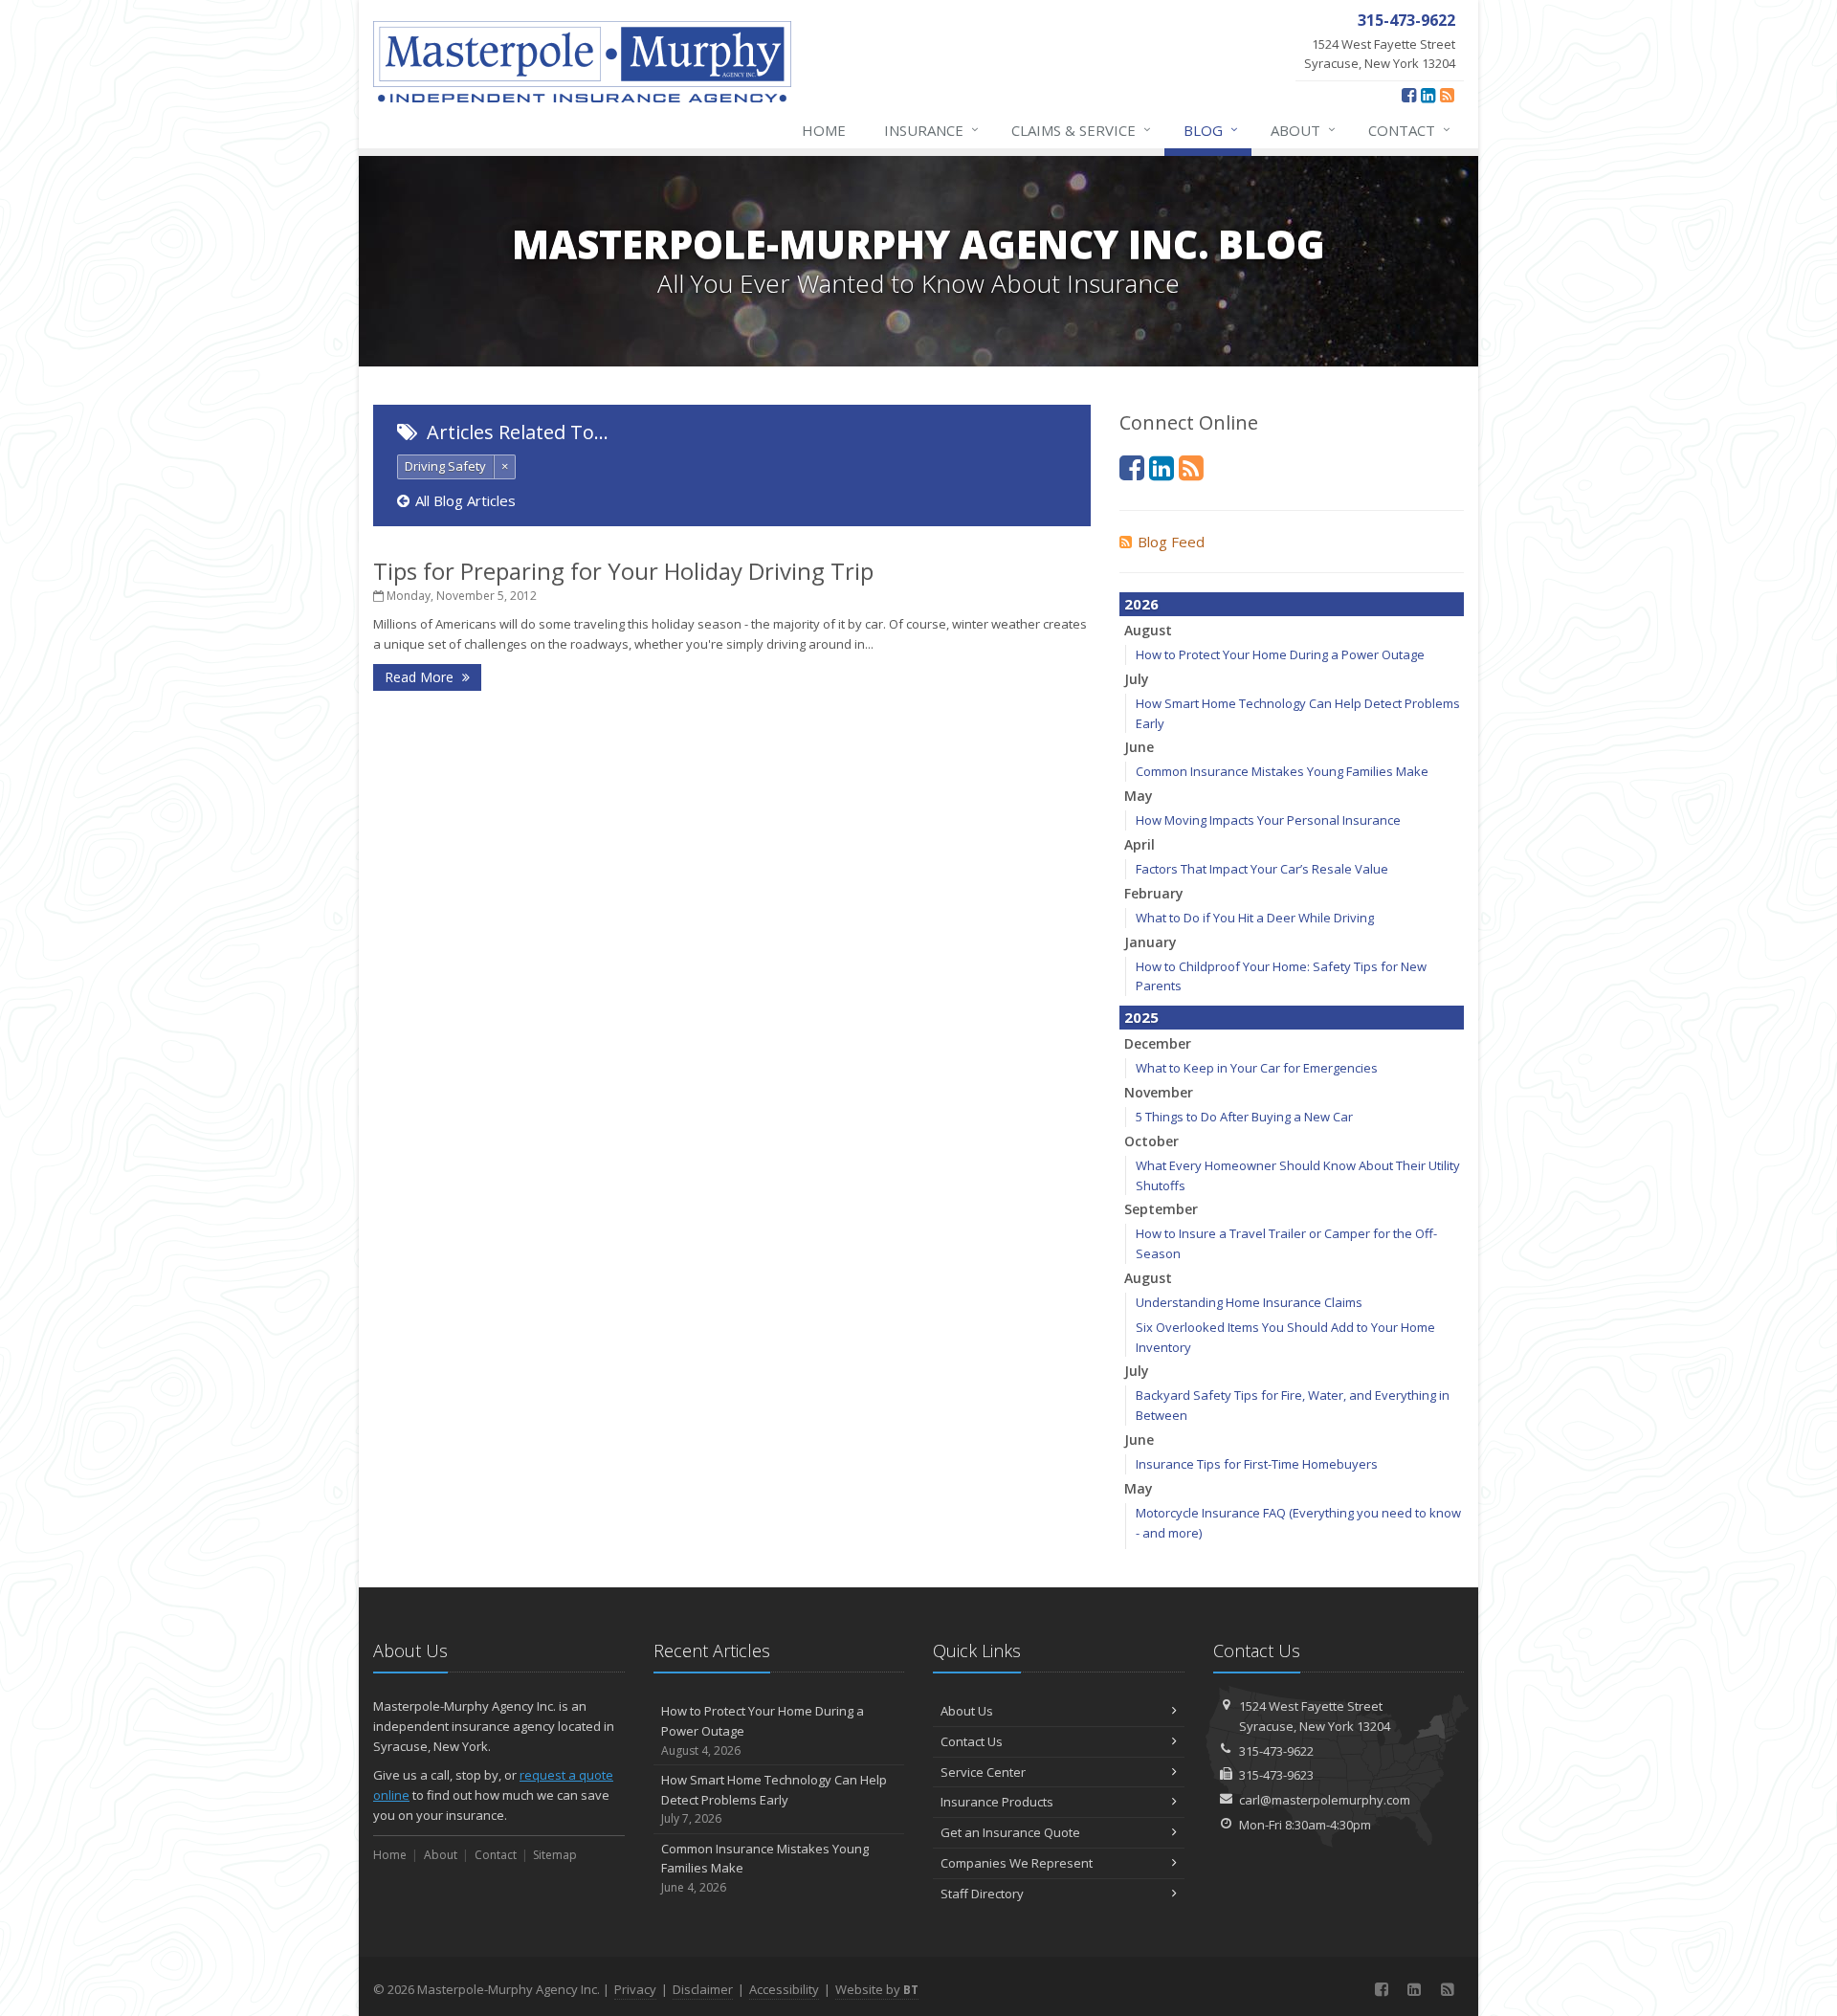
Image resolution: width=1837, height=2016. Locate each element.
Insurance (931, 130)
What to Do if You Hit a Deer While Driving (1255, 918)
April (1140, 844)
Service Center (983, 1772)
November (1159, 1092)
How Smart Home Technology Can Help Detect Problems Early (774, 1799)
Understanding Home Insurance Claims (1249, 1302)
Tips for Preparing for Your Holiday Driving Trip (623, 571)
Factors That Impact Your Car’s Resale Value (1262, 869)
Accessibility (784, 1989)
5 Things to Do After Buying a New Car (1244, 1117)
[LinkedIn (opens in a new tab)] (1428, 95)
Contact (1409, 130)
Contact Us (972, 1741)
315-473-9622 (1276, 1751)
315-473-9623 (1276, 1775)
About (1303, 130)
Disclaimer (703, 1989)
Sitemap (555, 1855)
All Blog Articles (465, 500)
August (1148, 630)
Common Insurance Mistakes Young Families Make (1282, 771)
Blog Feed (1171, 542)
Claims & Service (1081, 130)
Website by (877, 1989)
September (1161, 1209)
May (1139, 796)
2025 (1141, 1017)
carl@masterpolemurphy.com (1325, 1800)
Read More (421, 677)
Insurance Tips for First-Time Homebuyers (1257, 1464)
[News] (1447, 95)
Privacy (635, 1989)
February (1154, 893)
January (1151, 942)
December (1158, 1043)
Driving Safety (445, 466)
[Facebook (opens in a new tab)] (1409, 95)
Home (824, 130)
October (1151, 1141)
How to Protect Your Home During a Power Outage (1280, 654)
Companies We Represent (1017, 1863)
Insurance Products (997, 1802)
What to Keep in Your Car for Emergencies (1257, 1068)
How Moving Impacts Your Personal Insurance (1268, 820)
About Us (967, 1711)
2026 (1141, 604)
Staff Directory (982, 1894)
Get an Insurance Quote (1010, 1832)
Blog (1211, 130)
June (1139, 747)
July (1137, 679)
